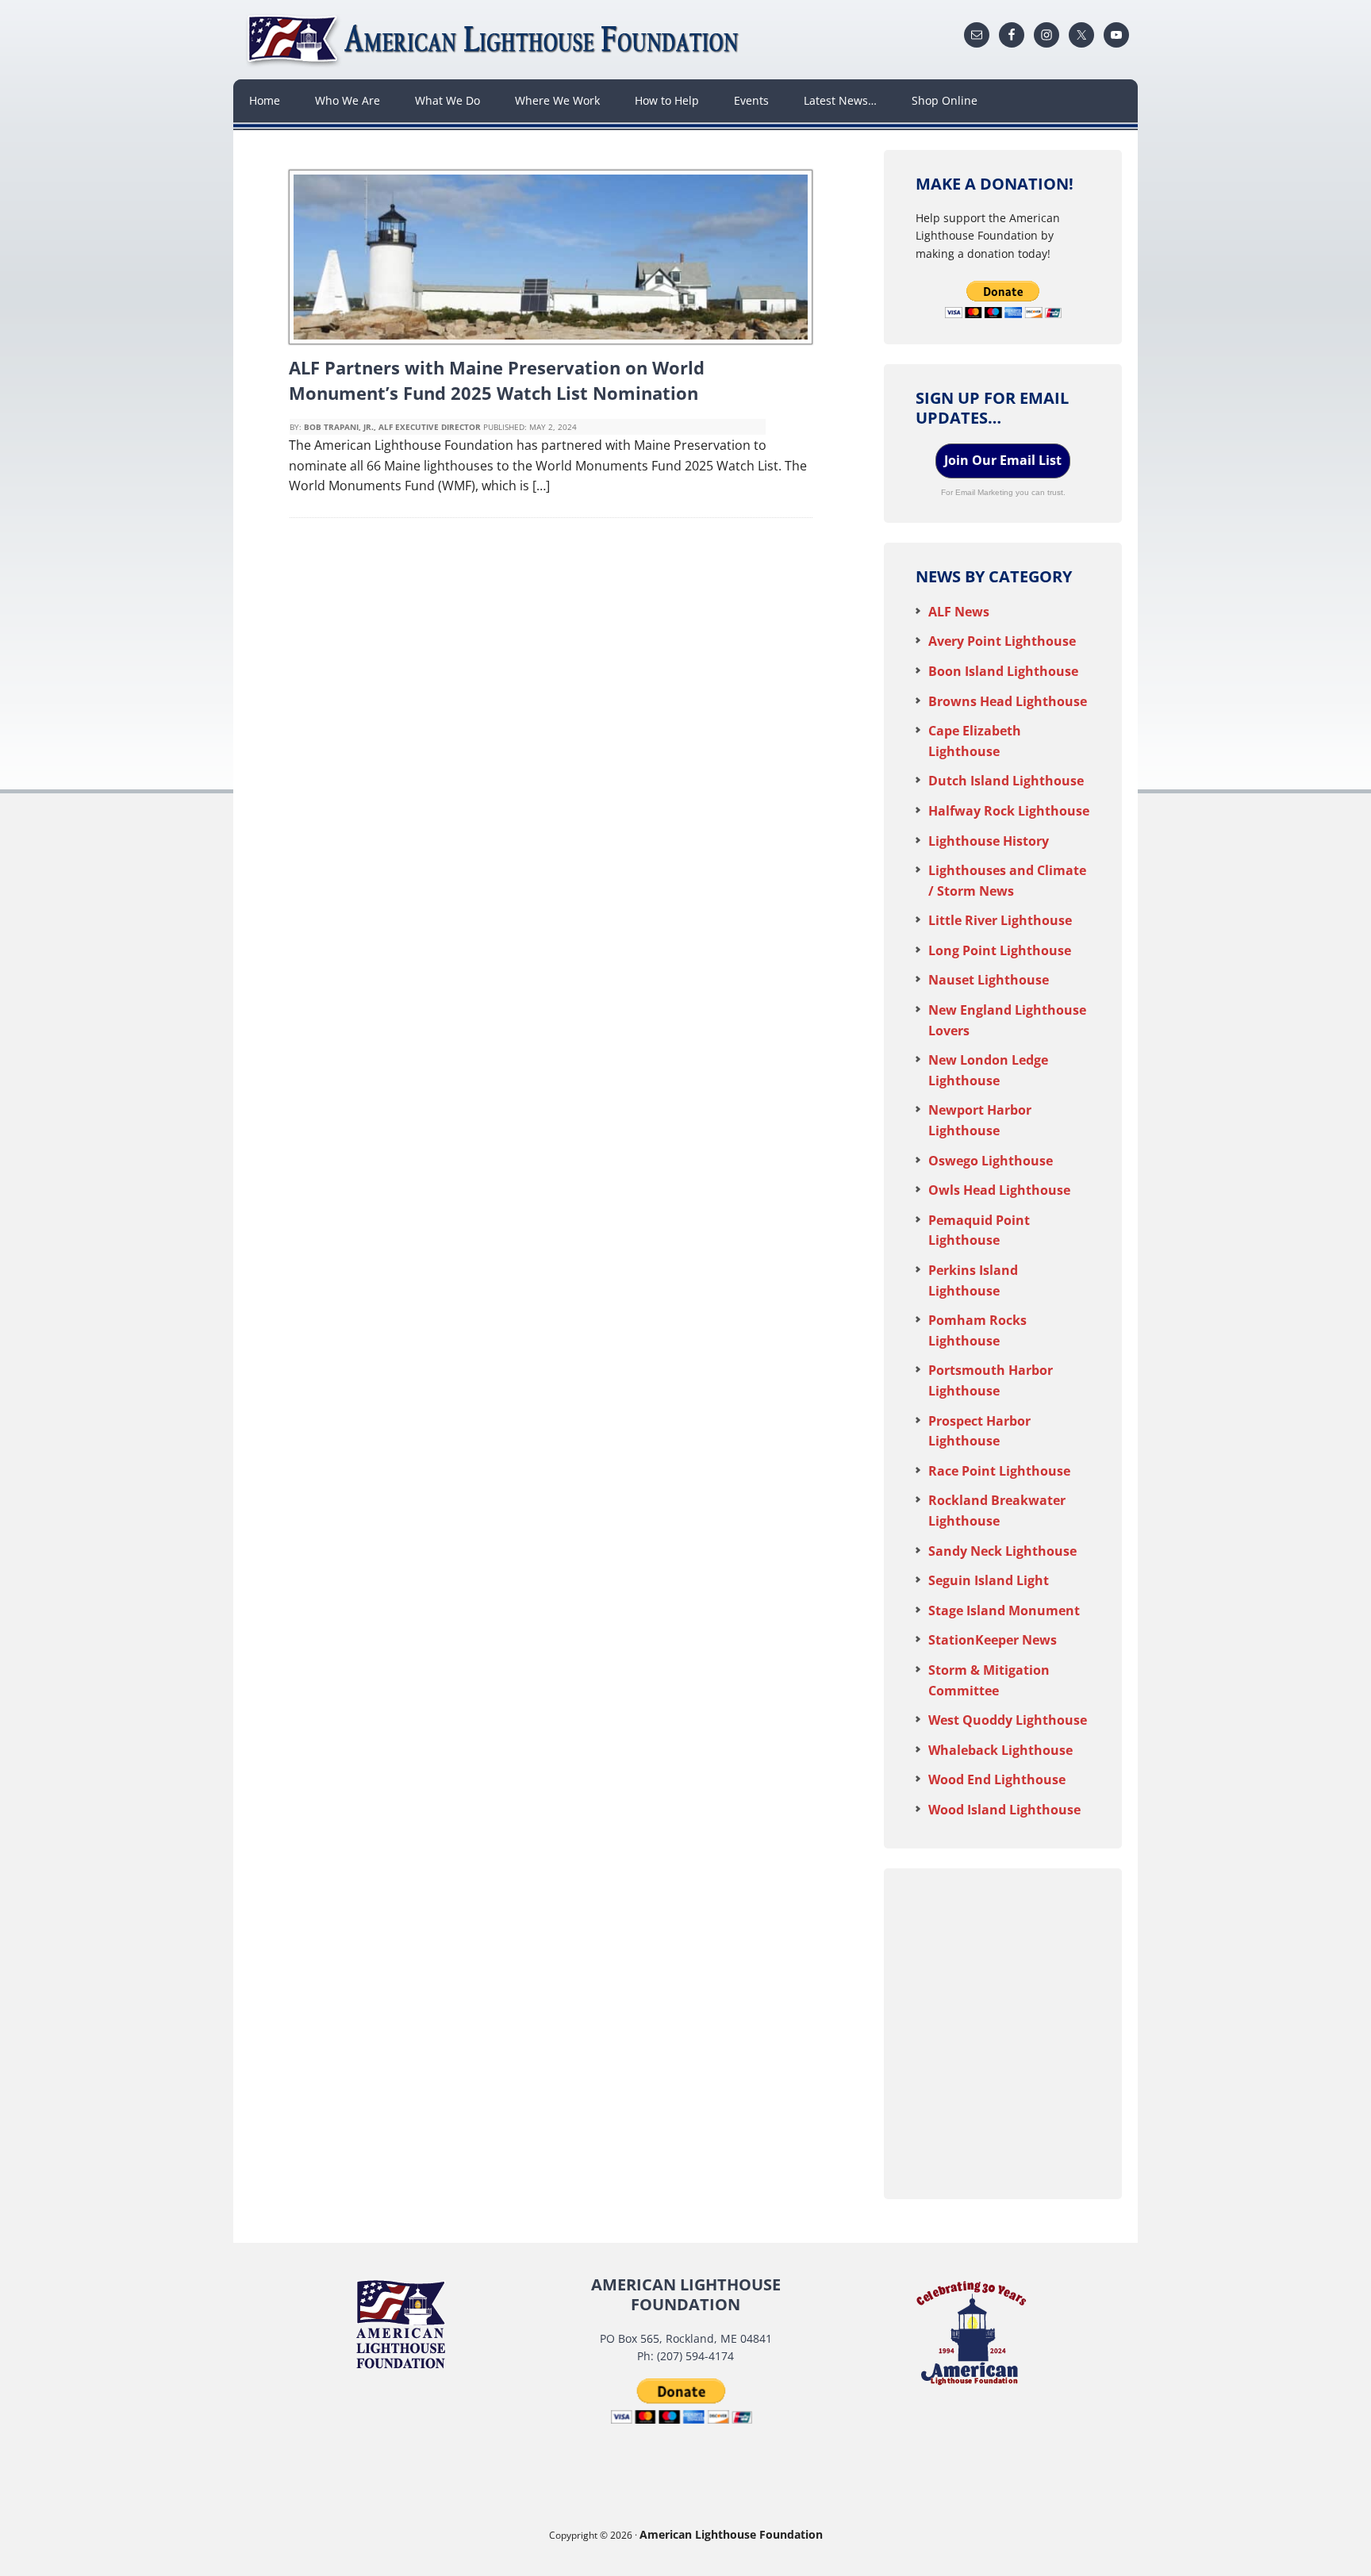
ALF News (959, 612)
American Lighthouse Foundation (495, 40)
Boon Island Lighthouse (1003, 671)
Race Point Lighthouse (999, 1471)
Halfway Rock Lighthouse (1009, 811)
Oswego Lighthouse (991, 1161)
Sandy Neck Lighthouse (1002, 1551)
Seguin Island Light (989, 1580)
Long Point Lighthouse (1000, 950)
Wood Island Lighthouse (1004, 1810)
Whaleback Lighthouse (1000, 1750)
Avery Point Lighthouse (1002, 641)
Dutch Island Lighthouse (1006, 781)
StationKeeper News (993, 1640)
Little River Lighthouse (1000, 920)
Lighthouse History (989, 841)
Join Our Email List (1003, 460)
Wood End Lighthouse (997, 1779)
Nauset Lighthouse (989, 980)
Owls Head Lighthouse (999, 1190)
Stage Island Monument (1004, 1610)
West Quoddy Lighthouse (1008, 1720)
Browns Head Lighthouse (1008, 701)
